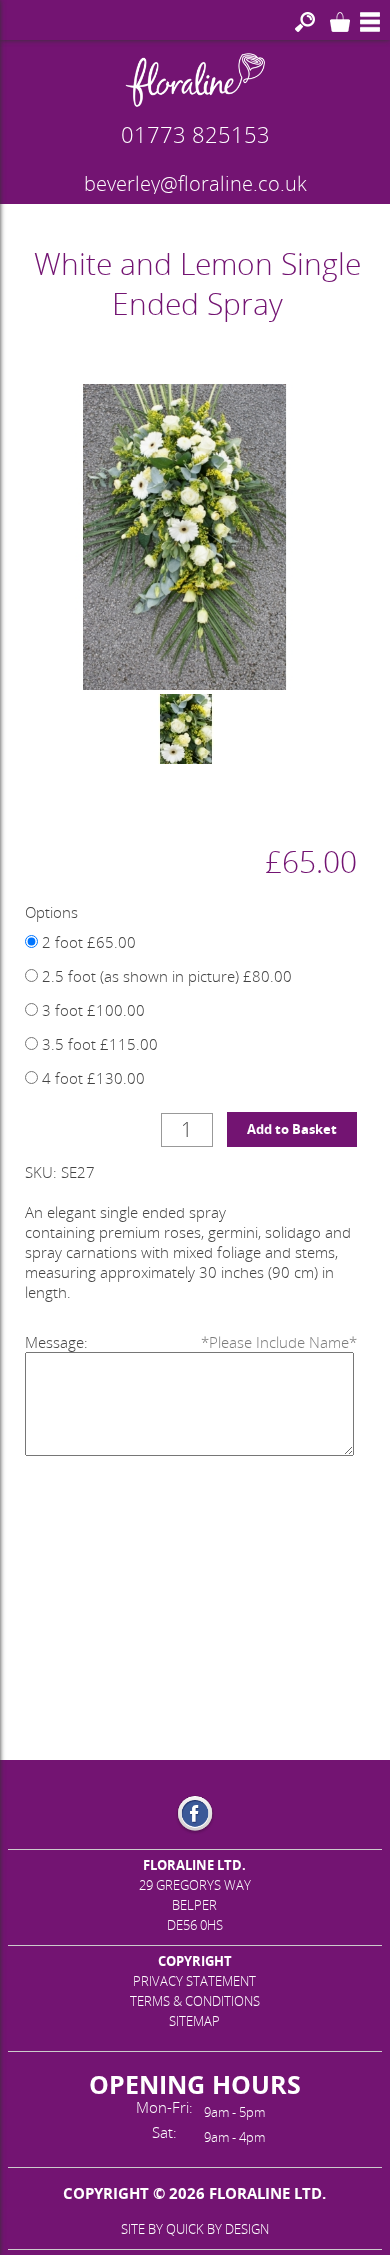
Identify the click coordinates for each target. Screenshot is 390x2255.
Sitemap (194, 2021)
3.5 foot (98, 1044)
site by (195, 2229)
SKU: (41, 1172)
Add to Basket (292, 1129)
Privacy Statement (194, 1981)
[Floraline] (195, 80)
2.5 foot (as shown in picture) (165, 976)
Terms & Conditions (195, 2001)
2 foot (87, 942)
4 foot (91, 1078)
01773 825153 (195, 134)
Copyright (195, 1961)
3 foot (91, 1010)
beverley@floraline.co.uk (195, 184)
